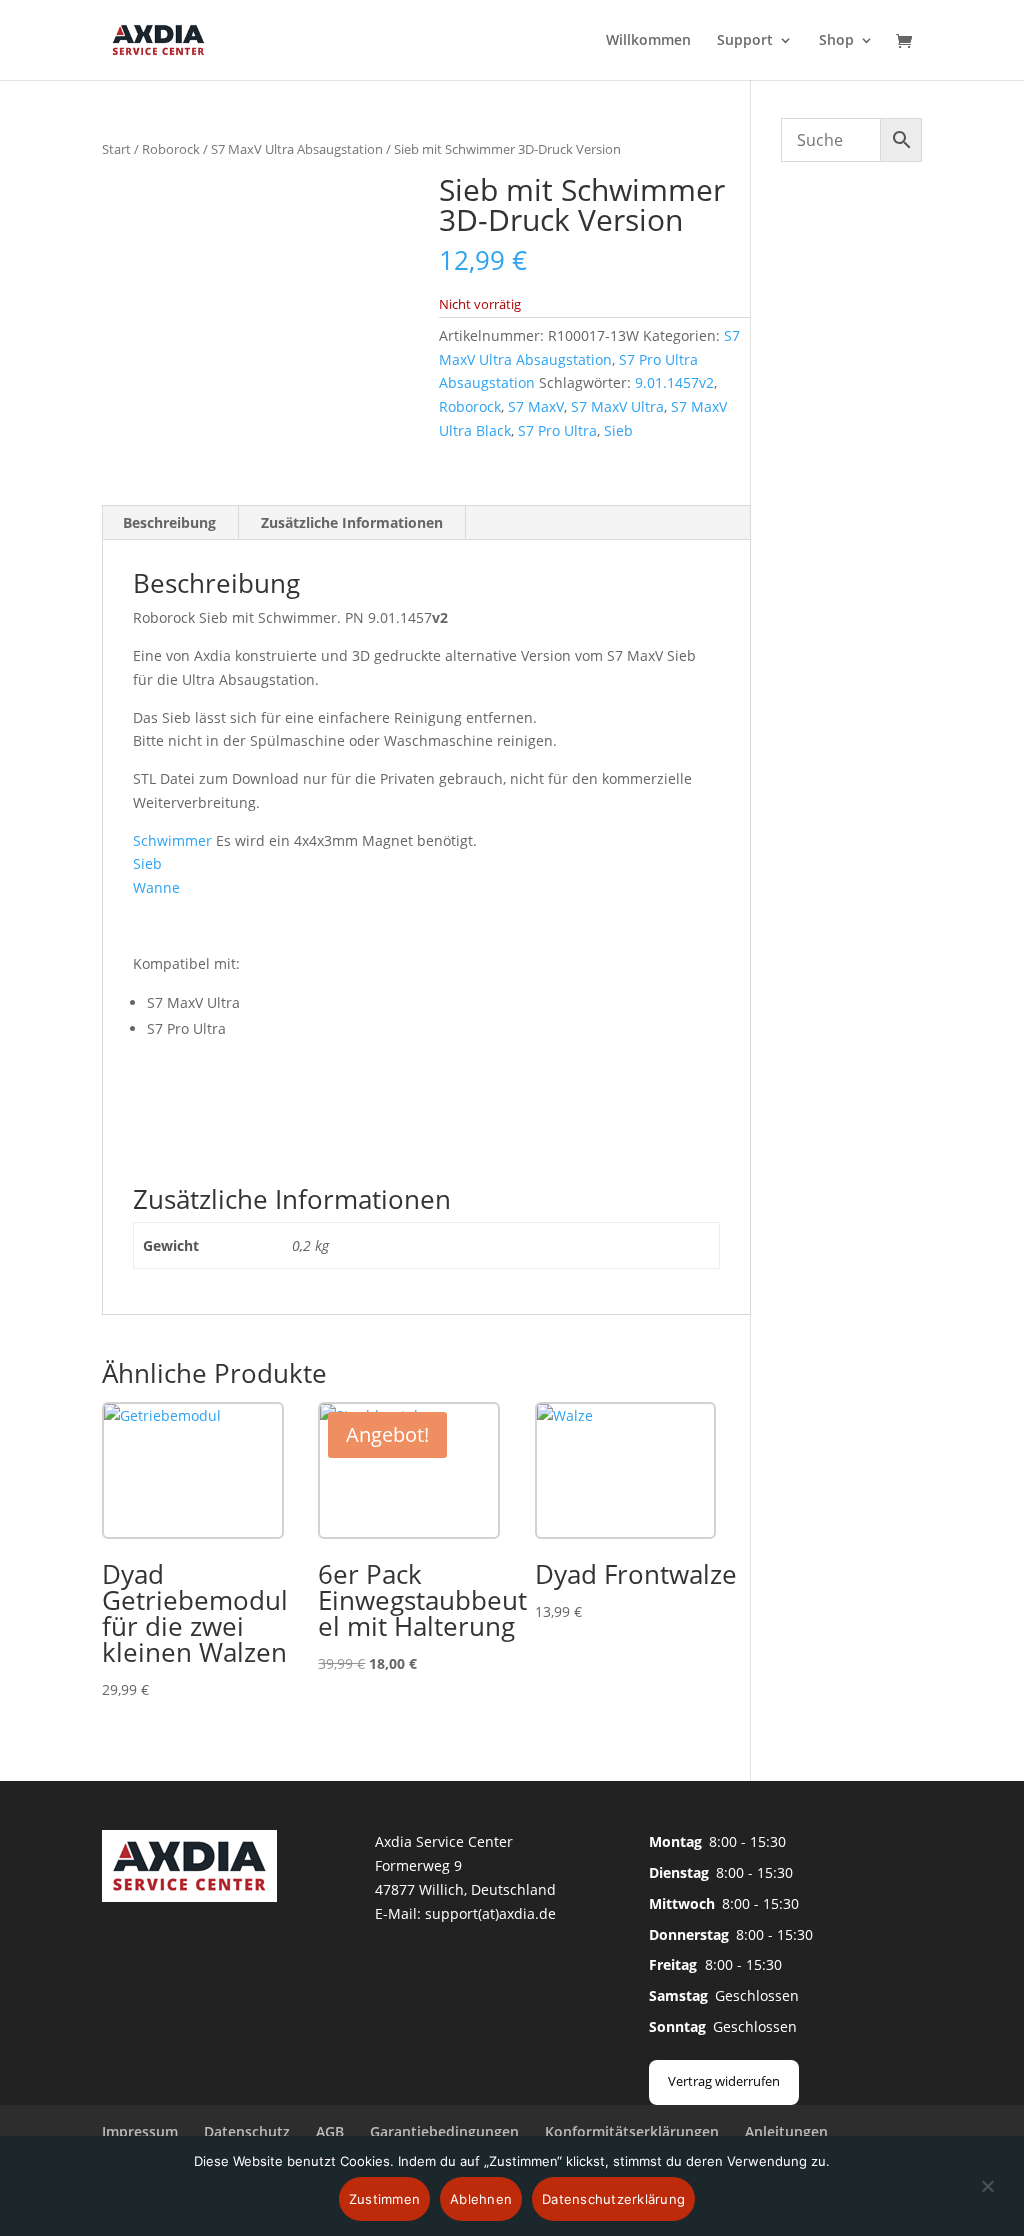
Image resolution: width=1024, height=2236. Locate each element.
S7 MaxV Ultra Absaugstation (297, 149)
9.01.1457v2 (674, 382)
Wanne (156, 887)
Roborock (171, 149)
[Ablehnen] (987, 2198)
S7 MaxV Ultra (617, 406)
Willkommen (648, 41)
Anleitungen (786, 2131)
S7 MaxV (536, 406)
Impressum (140, 2131)
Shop (836, 41)
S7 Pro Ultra (557, 430)
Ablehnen (481, 2199)
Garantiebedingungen (444, 2131)
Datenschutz (247, 2131)
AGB (330, 2131)
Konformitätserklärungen (632, 2131)
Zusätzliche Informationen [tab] (352, 522)
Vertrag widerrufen (724, 2081)
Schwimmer (172, 840)
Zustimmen (384, 2199)
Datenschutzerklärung (613, 2199)
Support (745, 41)
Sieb (618, 430)
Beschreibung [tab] (169, 522)
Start (116, 149)
